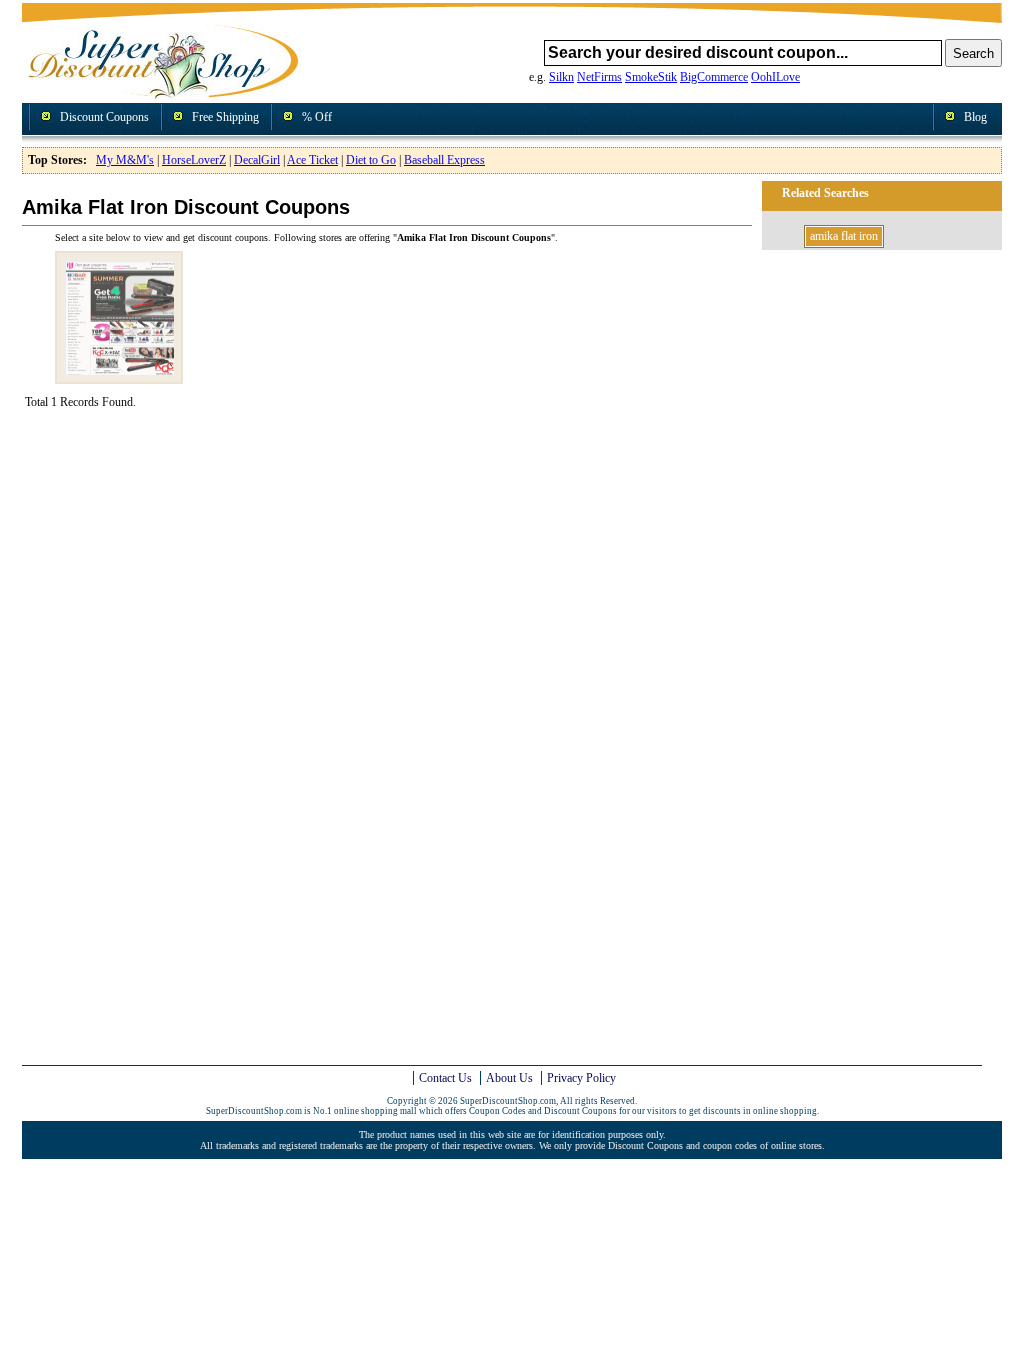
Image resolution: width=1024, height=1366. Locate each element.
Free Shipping (225, 117)
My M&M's (125, 160)
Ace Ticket (312, 160)
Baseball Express (444, 160)
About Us (509, 1078)
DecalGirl (257, 160)
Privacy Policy (581, 1078)
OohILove (775, 77)
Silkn (561, 77)
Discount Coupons (104, 117)
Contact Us (445, 1078)
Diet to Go (371, 160)
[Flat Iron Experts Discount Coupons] (119, 376)
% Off (317, 117)
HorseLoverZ (194, 160)
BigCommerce (714, 77)
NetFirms (599, 77)
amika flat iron (844, 236)
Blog (975, 117)
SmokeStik (651, 77)
